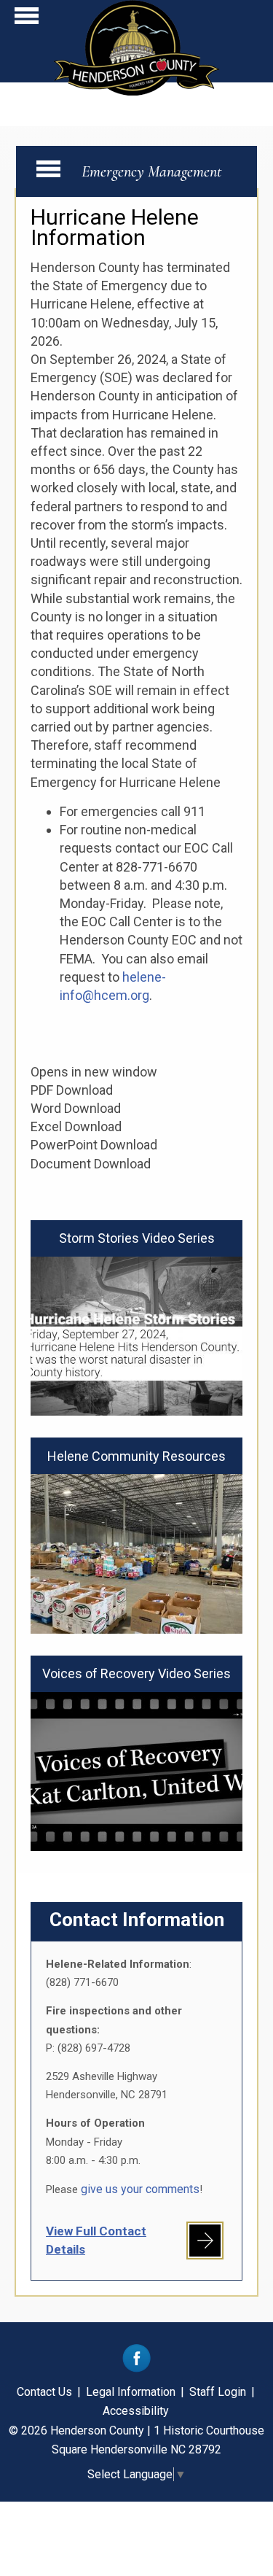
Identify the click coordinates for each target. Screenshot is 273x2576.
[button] (27, 19)
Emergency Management (152, 171)
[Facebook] (136, 2369)
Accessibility (136, 2411)
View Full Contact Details (96, 2240)
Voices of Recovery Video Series (136, 1673)
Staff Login (218, 2392)
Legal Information (131, 2392)
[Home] (136, 91)
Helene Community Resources (136, 1456)
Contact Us (44, 2392)
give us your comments (140, 2189)
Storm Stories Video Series (137, 1238)
